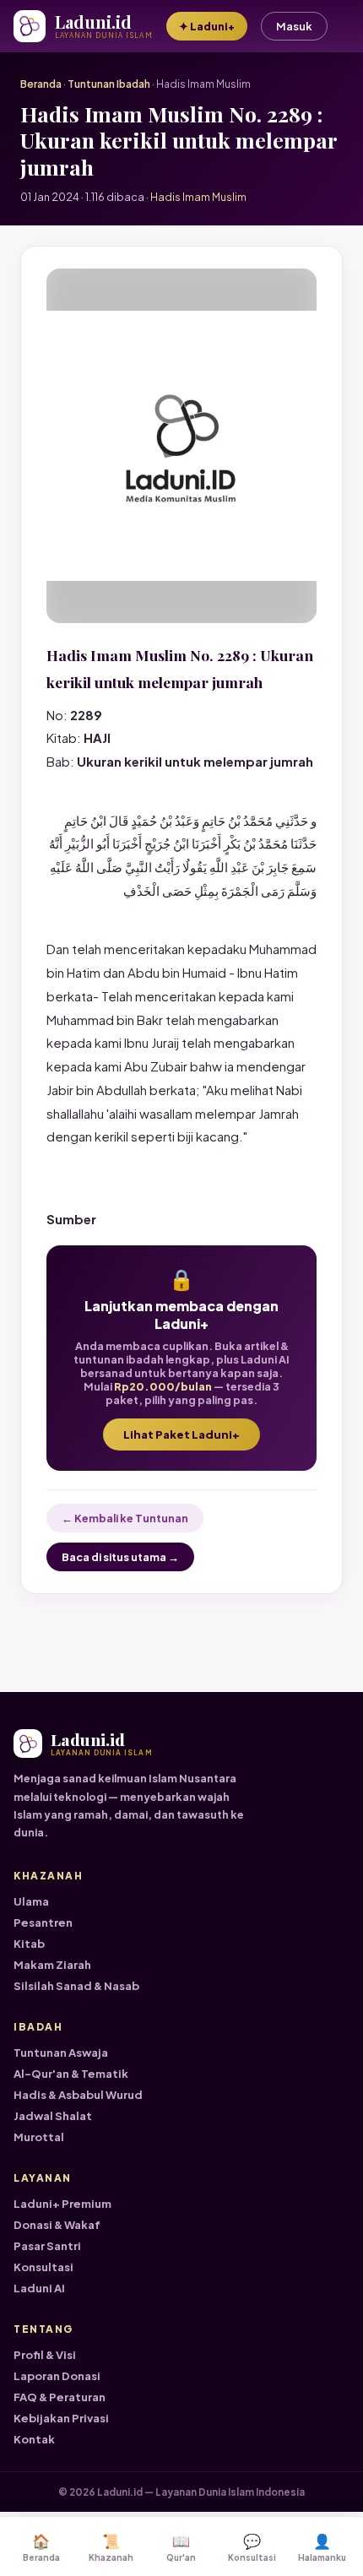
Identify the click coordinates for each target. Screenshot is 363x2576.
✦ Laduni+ (207, 26)
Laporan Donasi (57, 2376)
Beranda (41, 84)
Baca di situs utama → (120, 1557)
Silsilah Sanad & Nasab (76, 1986)
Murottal (39, 2137)
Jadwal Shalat (53, 2116)
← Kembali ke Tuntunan (125, 1518)
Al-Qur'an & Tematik (71, 2074)
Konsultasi (43, 2267)
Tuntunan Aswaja (61, 2053)
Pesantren (43, 1923)
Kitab (29, 1944)
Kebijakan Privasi (61, 2418)
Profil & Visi (45, 2355)
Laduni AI (39, 2288)
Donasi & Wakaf (57, 2225)
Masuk (294, 26)
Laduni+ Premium (62, 2204)
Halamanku (322, 2547)
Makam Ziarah (52, 1965)
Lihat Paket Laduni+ (181, 1434)
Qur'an (181, 2547)
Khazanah (111, 2547)
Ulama (31, 1901)
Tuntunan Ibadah (109, 84)
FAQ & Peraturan (60, 2397)
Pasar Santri (47, 2246)
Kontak (34, 2439)
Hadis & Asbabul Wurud (78, 2095)
